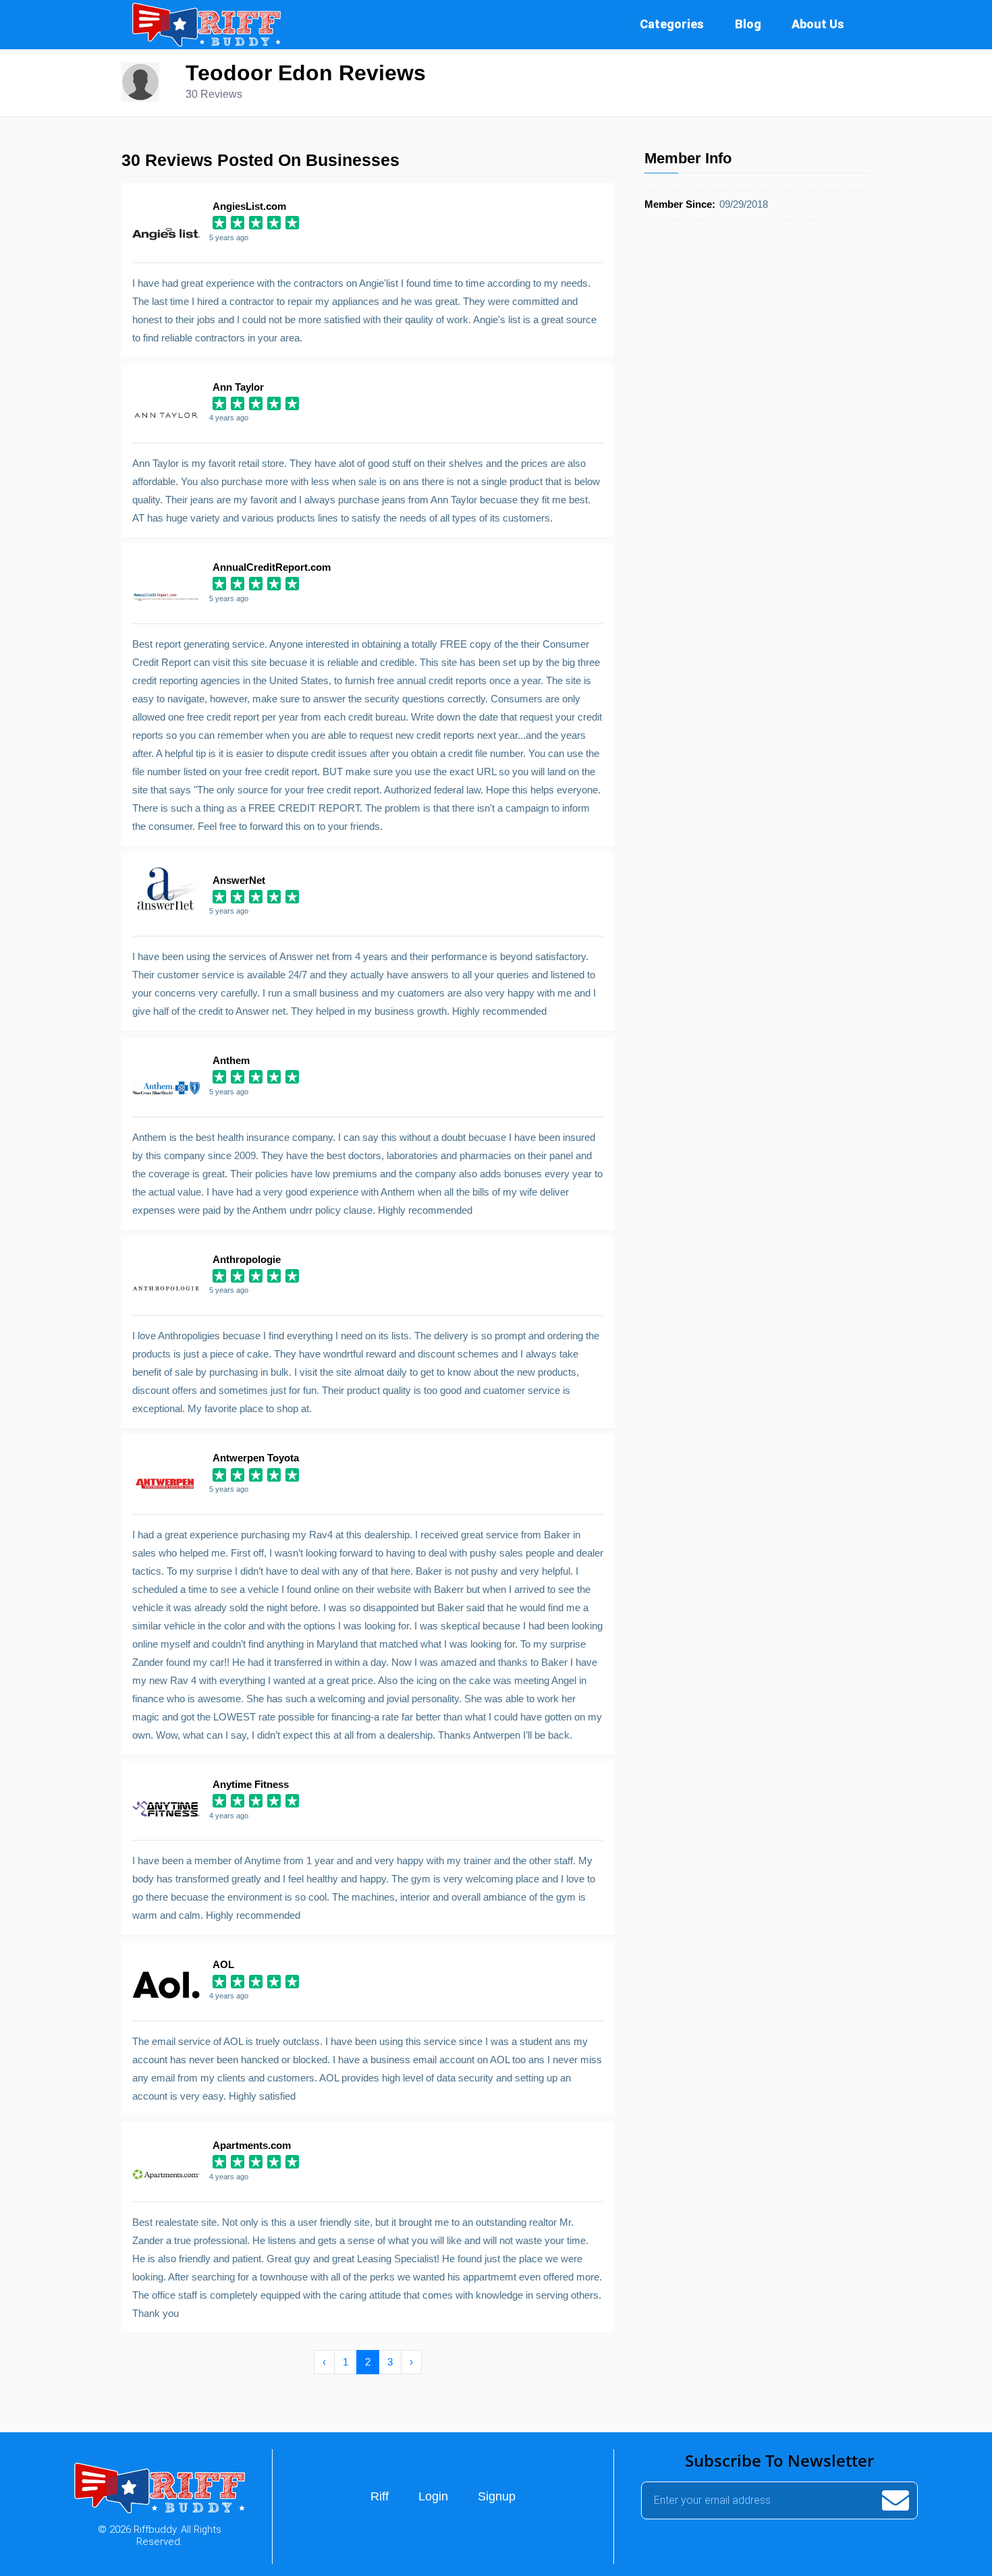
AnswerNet (239, 880)
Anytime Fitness (251, 1784)
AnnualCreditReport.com (272, 567)
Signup (497, 2496)
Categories (672, 24)
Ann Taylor (238, 387)
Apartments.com (252, 2145)
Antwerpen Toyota (256, 1458)
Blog (748, 24)
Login (433, 2496)
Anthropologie (247, 1259)
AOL (223, 1964)
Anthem (231, 1060)
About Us (818, 24)
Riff (380, 2496)
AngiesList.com (249, 206)
